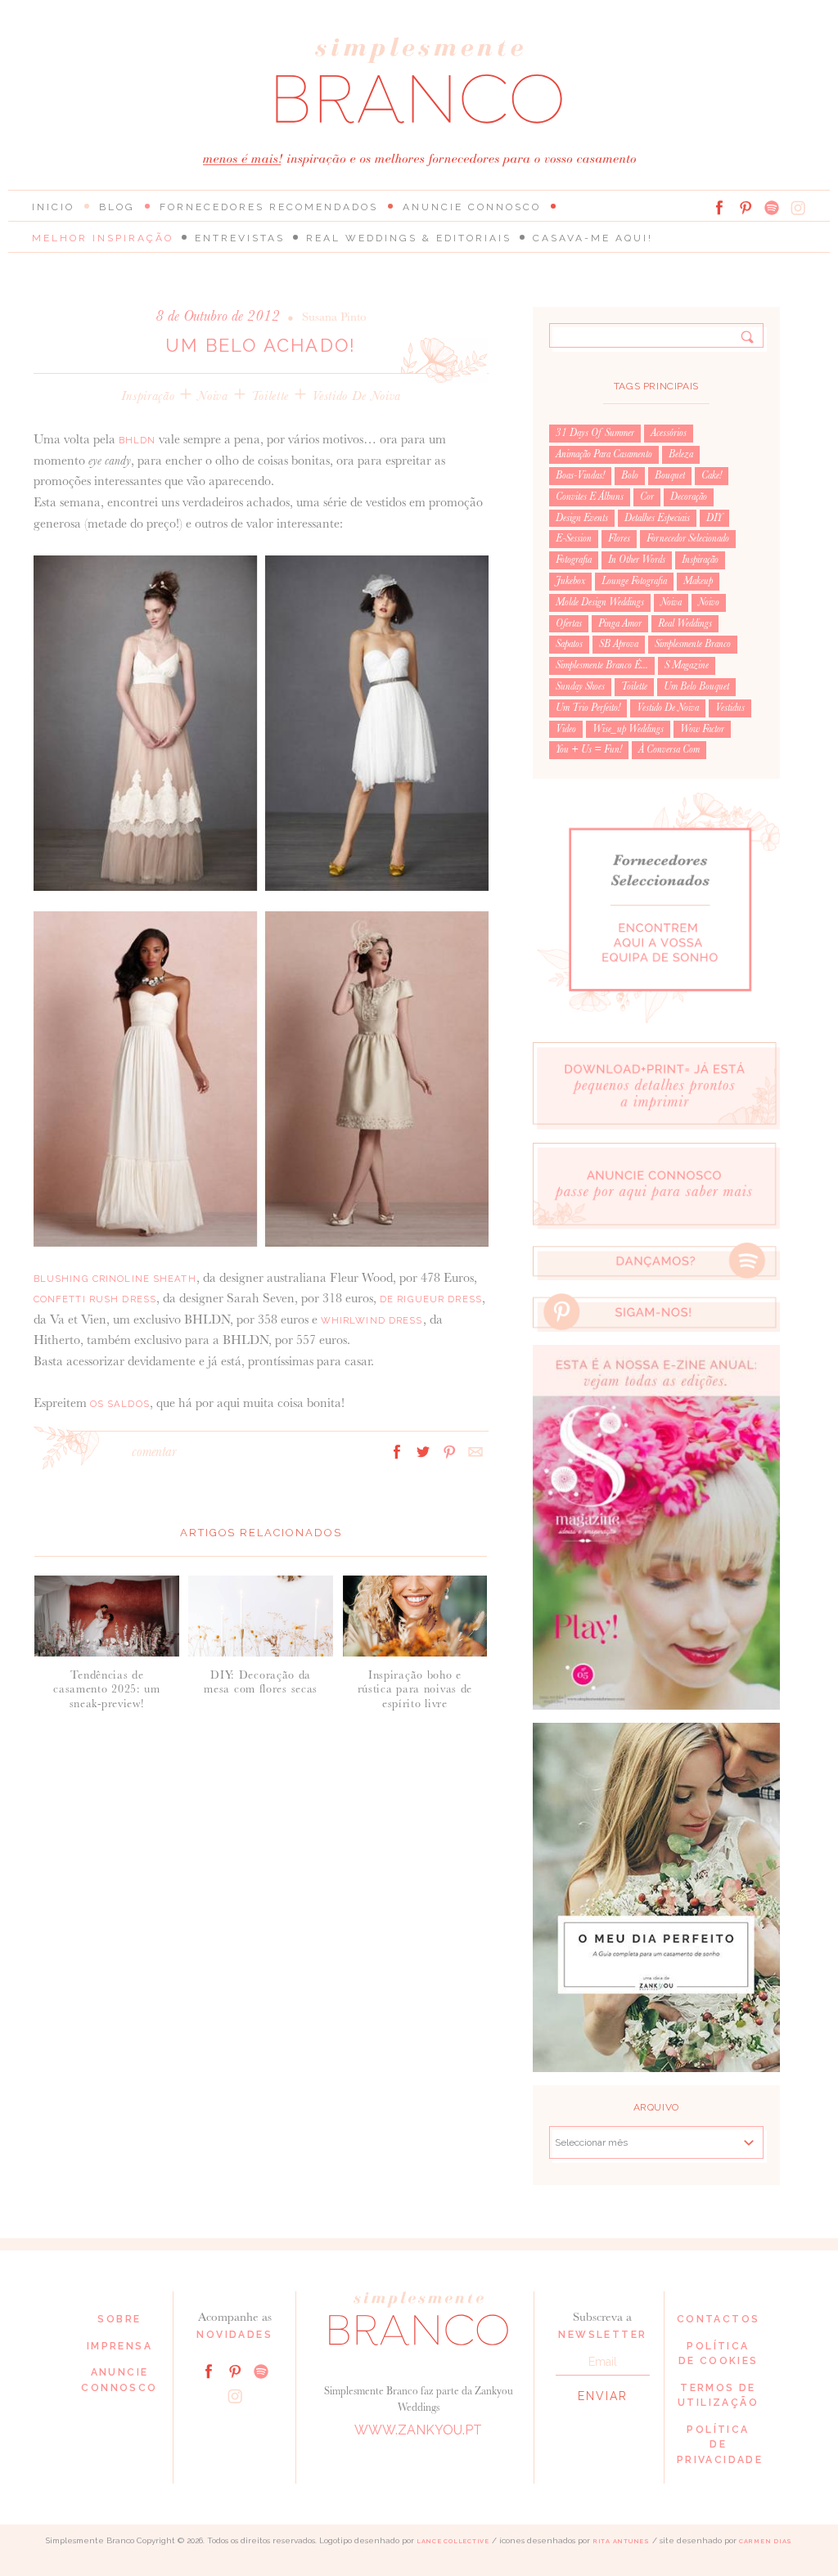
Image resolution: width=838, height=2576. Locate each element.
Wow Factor (702, 729)
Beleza (681, 454)
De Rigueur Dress (431, 1299)
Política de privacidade (720, 2445)
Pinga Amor (620, 623)
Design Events (582, 518)
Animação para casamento (604, 454)
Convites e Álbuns (590, 497)
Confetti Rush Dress (95, 1299)
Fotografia (574, 560)
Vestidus (730, 708)
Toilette (270, 396)
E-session (574, 538)
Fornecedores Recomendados (269, 207)
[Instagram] (798, 208)
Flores (619, 538)
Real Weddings (685, 623)
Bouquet (670, 475)
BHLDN (137, 440)
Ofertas (569, 623)
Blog (117, 207)
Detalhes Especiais (657, 518)
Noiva (212, 396)
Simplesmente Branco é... (602, 665)
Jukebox (570, 581)
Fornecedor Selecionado (688, 538)
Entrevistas (240, 238)
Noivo (709, 602)
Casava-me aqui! (593, 238)
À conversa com (669, 749)
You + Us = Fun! (589, 749)
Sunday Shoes (580, 686)
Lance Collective (453, 2541)
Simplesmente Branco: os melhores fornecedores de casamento (419, 81)
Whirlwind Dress (372, 1320)
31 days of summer (595, 433)
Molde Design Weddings (600, 602)
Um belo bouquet (696, 686)
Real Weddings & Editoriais (409, 238)
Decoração (689, 497)
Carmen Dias (766, 2541)
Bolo (630, 475)
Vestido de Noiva (356, 396)
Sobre (119, 2319)
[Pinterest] (746, 208)
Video (566, 729)
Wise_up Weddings (628, 729)
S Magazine (687, 665)
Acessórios (669, 433)
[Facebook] (719, 208)
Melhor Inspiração (103, 238)
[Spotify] (772, 208)
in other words (637, 560)
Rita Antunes (621, 2541)
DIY (714, 518)
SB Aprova (619, 644)
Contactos (719, 2319)
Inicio (53, 207)
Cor (647, 497)
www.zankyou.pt (418, 2430)
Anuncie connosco (472, 207)
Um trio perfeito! (588, 708)
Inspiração (148, 396)
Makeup (698, 581)
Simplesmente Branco (693, 644)
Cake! (712, 475)
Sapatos (569, 644)
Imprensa (119, 2346)
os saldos (120, 1404)
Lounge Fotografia (634, 581)
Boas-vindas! (580, 475)
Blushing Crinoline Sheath (115, 1279)
